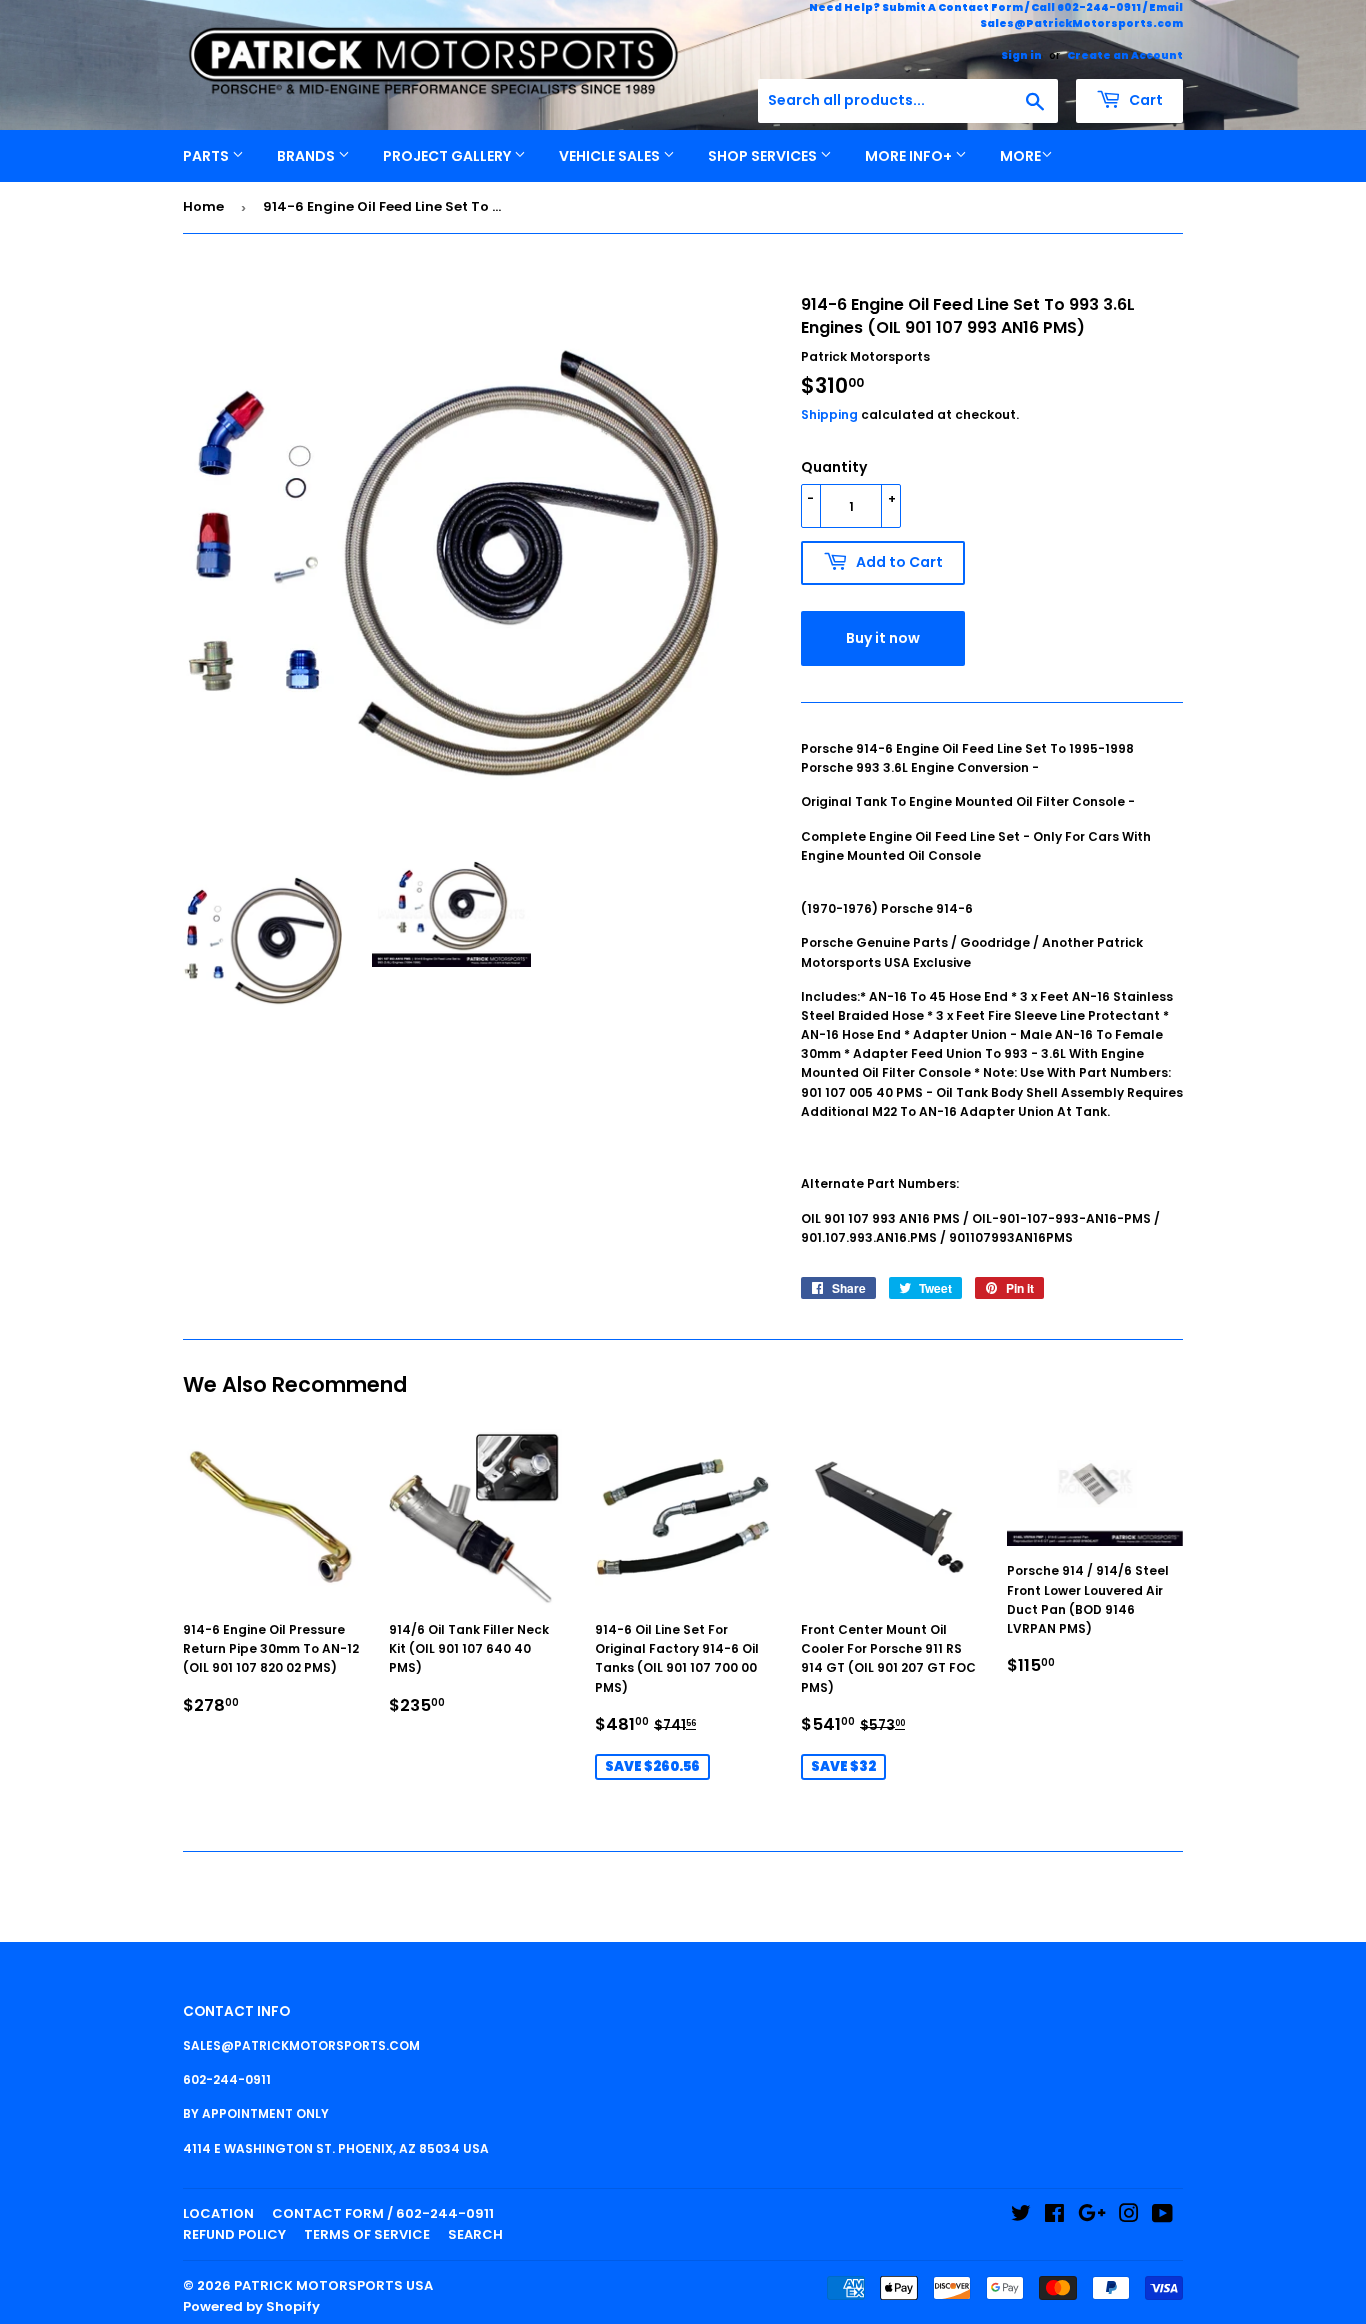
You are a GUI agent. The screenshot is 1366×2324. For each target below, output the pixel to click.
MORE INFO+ (910, 156)
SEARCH (475, 2234)
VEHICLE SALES (611, 156)
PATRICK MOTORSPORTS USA (333, 2285)
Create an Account (1125, 55)
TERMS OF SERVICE (367, 2234)
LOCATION (218, 2213)
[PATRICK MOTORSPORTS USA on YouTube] (1162, 2216)
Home (203, 206)
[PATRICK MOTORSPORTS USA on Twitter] (1021, 2216)
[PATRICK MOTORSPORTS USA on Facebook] (1054, 2216)
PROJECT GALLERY (448, 156)
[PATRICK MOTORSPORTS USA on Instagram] (1129, 2216)
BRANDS (307, 156)
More (1020, 156)
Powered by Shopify (251, 2306)
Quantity (834, 467)
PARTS (207, 156)
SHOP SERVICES (764, 156)
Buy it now (883, 638)
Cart (1144, 100)
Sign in (1021, 55)
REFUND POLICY (234, 2234)
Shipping (829, 414)
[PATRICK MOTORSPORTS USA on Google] (1092, 2216)
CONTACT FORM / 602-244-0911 (383, 2213)
